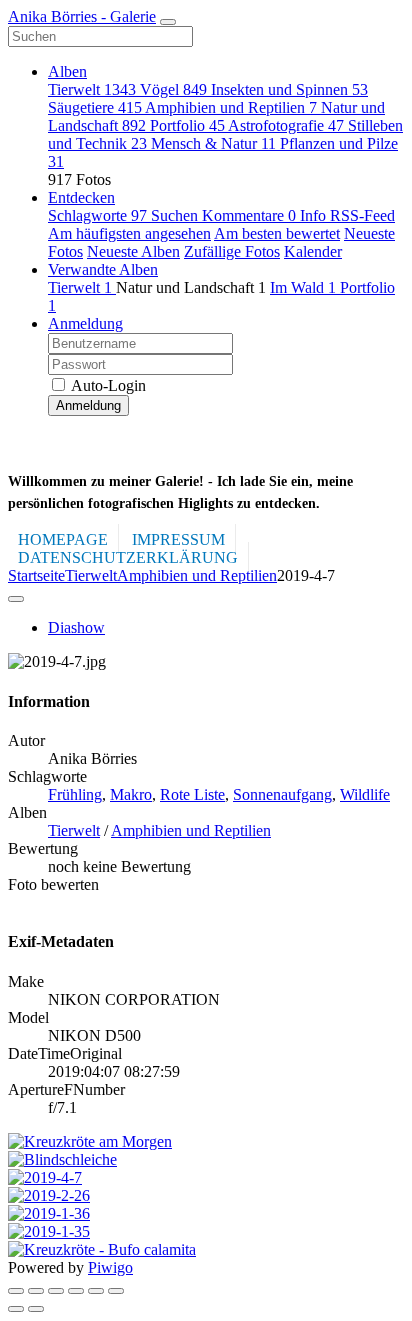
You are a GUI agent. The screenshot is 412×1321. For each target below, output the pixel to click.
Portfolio (187, 125)
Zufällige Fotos (232, 251)
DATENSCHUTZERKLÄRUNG (128, 557)
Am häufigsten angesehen (129, 233)
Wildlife (365, 794)
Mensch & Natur (213, 143)
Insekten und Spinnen (289, 89)
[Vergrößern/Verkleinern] (76, 1291)
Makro (131, 794)
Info (315, 215)
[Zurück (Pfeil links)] (16, 1309)
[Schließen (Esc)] (16, 1291)
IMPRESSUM (178, 539)
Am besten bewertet (277, 233)
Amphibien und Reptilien (231, 107)
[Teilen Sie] (36, 1291)
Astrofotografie (286, 125)
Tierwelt (92, 89)
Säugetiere (95, 107)
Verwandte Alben (103, 269)
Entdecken (81, 197)
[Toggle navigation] (168, 22)
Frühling (75, 794)
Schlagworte (97, 215)
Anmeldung (85, 323)
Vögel (173, 89)
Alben (67, 71)
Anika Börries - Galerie (82, 16)
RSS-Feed (362, 215)
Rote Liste (192, 794)
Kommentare (249, 215)
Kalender (313, 251)
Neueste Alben (133, 251)
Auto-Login (107, 385)
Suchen (176, 215)
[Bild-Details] (96, 1291)
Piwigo (110, 1267)
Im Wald (303, 287)
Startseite (36, 575)
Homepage (63, 539)
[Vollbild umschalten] (56, 1291)
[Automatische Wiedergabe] (116, 1291)
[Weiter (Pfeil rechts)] (36, 1309)
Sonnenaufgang (282, 794)
